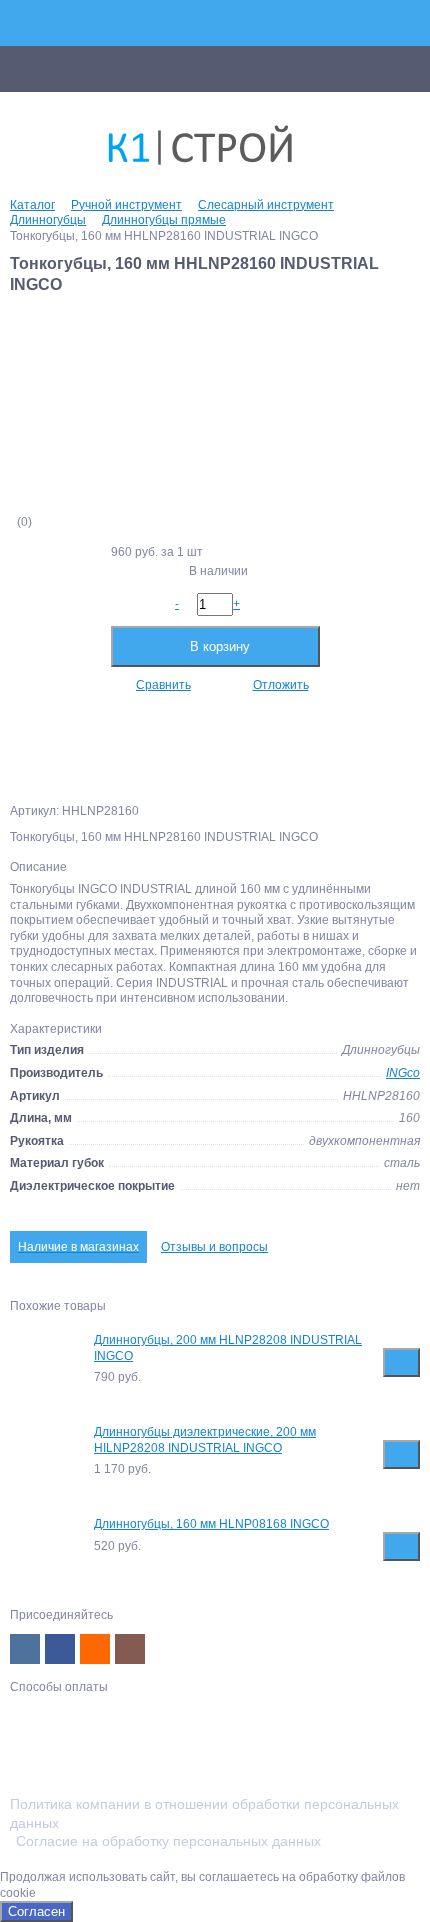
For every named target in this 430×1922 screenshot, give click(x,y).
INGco (403, 1073)
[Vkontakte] (25, 1649)
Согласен (36, 1911)
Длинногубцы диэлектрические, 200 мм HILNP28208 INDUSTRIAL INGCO (205, 1440)
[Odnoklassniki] (95, 1649)
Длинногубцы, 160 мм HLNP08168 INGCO (211, 1524)
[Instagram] (130, 1649)
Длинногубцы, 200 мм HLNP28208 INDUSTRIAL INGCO (228, 1348)
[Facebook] (60, 1649)
